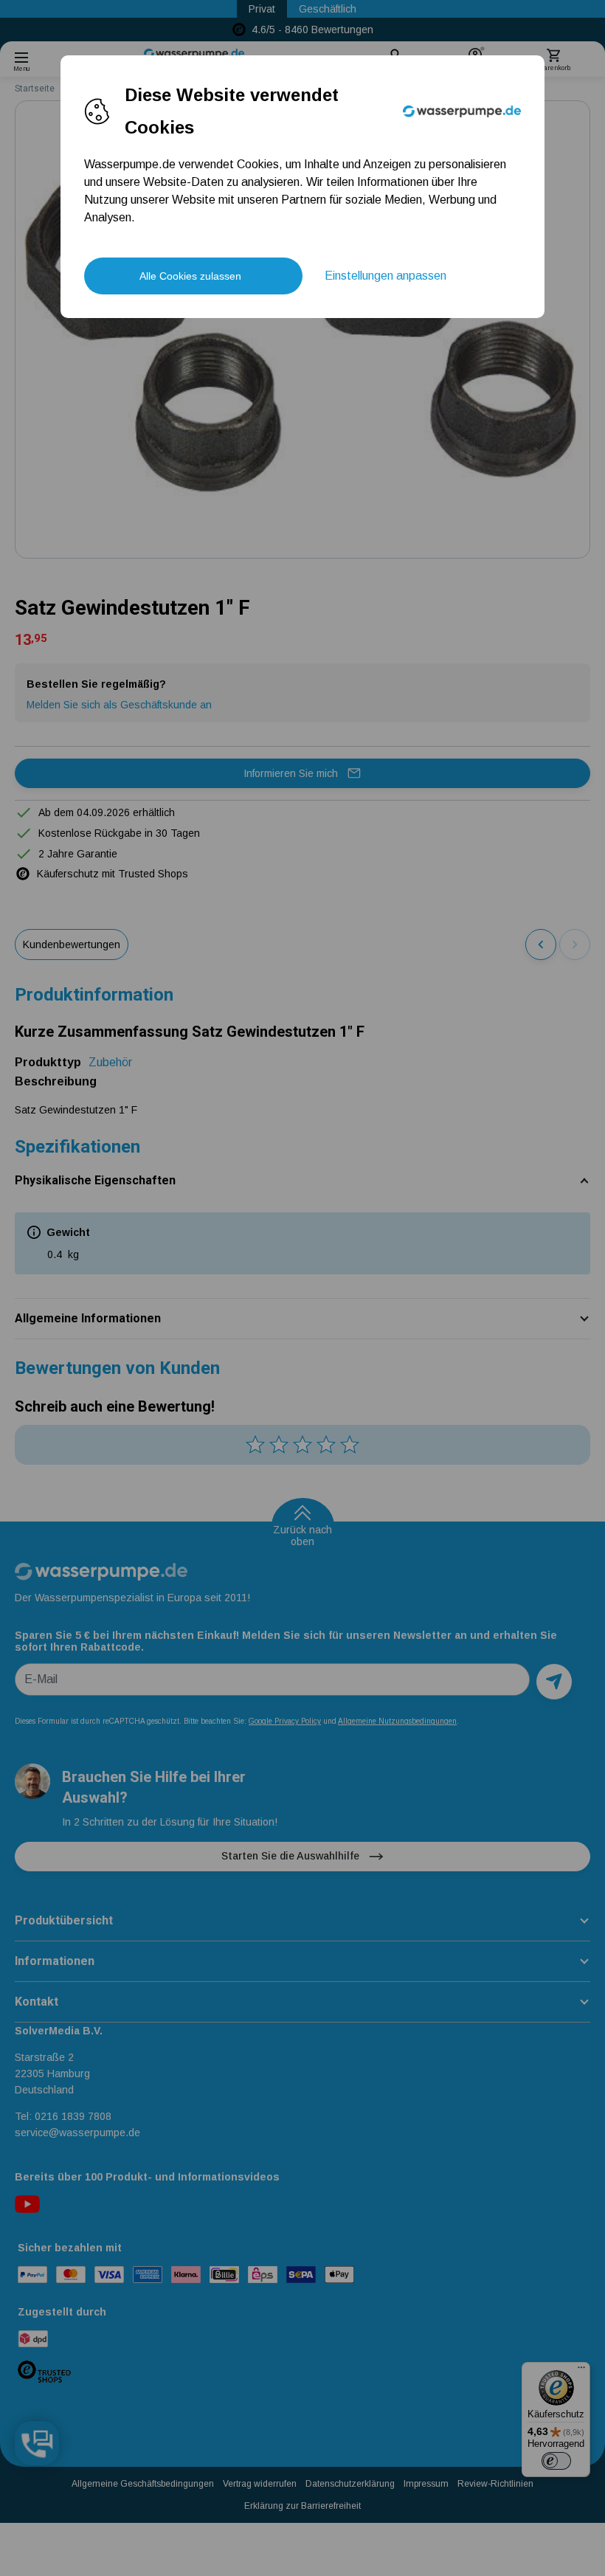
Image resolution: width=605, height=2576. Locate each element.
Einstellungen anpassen (386, 276)
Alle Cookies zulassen (190, 276)
